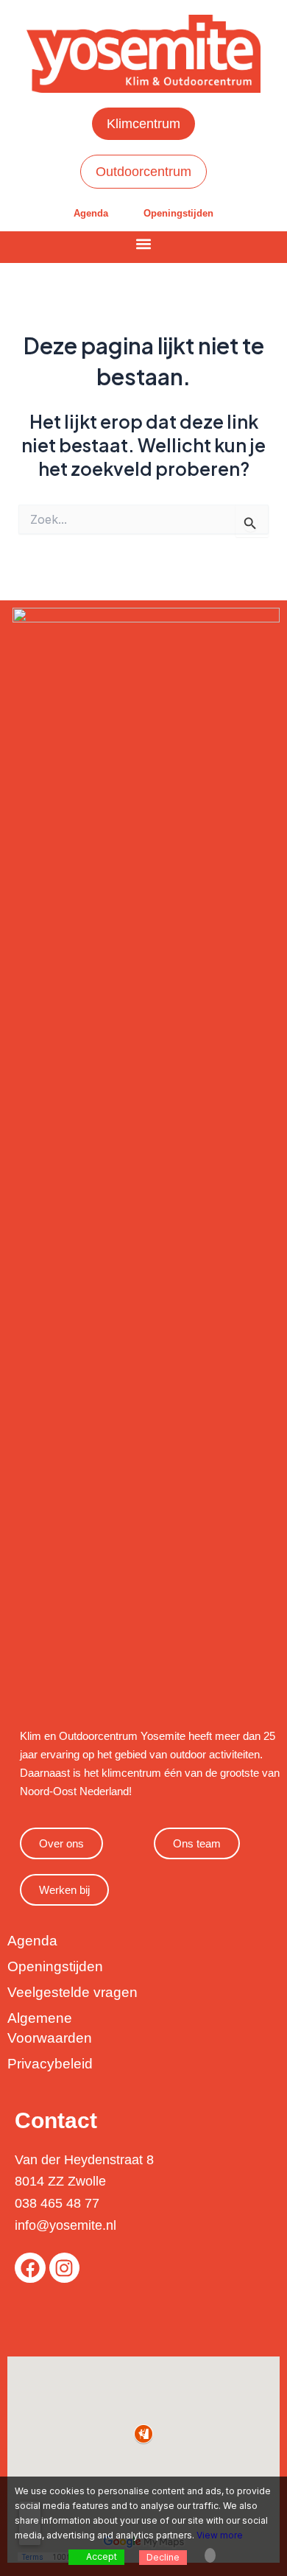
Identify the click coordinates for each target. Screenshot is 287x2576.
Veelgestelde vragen (72, 1992)
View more (220, 2535)
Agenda (91, 213)
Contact (56, 2120)
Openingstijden (178, 213)
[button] (144, 243)
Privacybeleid (50, 2064)
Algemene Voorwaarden (50, 2028)
